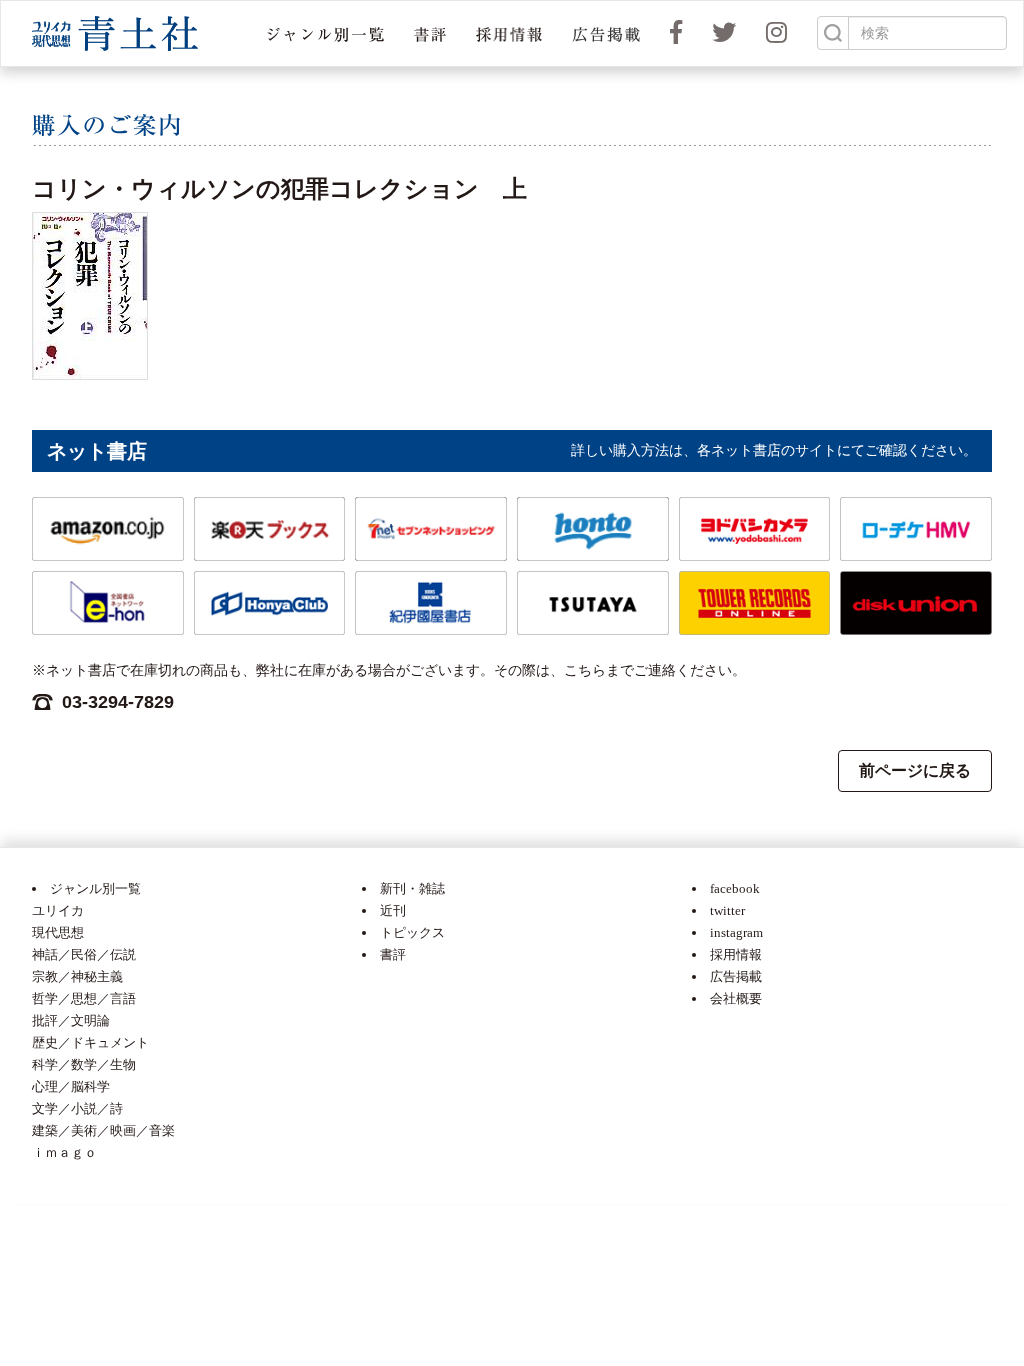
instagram (736, 932)
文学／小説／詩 (77, 1108)
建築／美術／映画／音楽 (103, 1130)
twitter (727, 910)
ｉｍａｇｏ (64, 1152)
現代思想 (58, 932)
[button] (325, 33)
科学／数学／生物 (84, 1064)
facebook (735, 888)
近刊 (393, 910)
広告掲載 (736, 976)
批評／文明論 (71, 1020)
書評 (393, 954)
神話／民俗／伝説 (84, 954)
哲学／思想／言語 (84, 998)
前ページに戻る (915, 770)
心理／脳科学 (71, 1086)
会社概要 (736, 998)
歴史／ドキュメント (90, 1042)
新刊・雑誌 (412, 888)
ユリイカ (58, 910)
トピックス (412, 932)
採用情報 (736, 954)
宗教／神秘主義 (77, 976)
